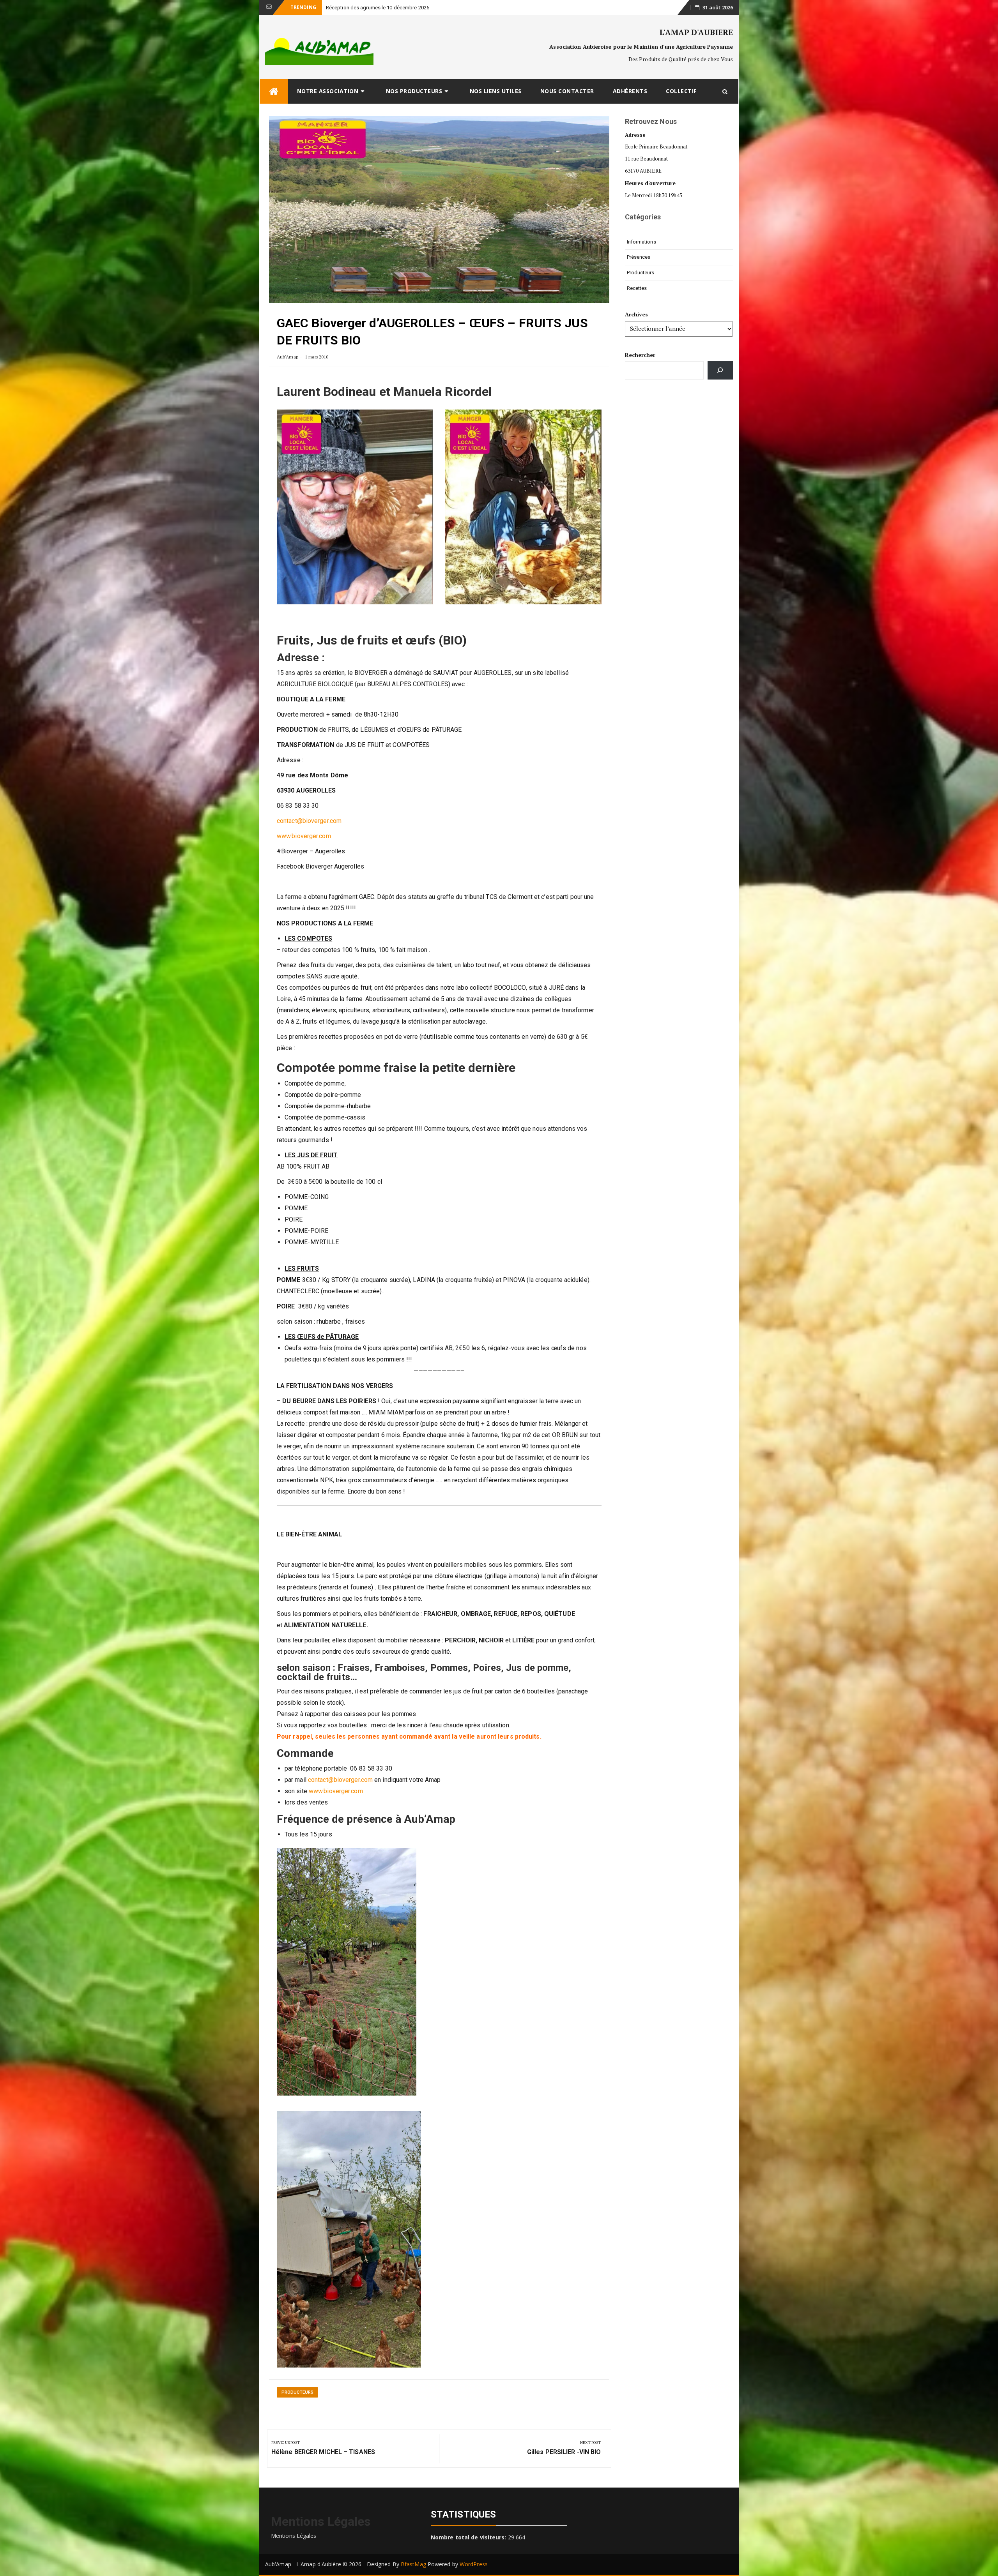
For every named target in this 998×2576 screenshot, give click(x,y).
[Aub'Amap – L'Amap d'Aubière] (274, 91)
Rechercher (640, 355)
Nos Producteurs (414, 91)
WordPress (474, 2564)
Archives (637, 314)
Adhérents (630, 91)
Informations (641, 242)
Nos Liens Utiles (496, 91)
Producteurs (297, 2392)
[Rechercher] (720, 370)
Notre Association (328, 91)
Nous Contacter (567, 91)
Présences (639, 257)
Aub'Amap (288, 357)
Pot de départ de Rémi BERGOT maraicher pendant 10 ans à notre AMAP (408, 8)
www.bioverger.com (304, 836)
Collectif (681, 91)
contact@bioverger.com (309, 821)
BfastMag (413, 2564)
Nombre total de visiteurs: (469, 2537)
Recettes (637, 288)
